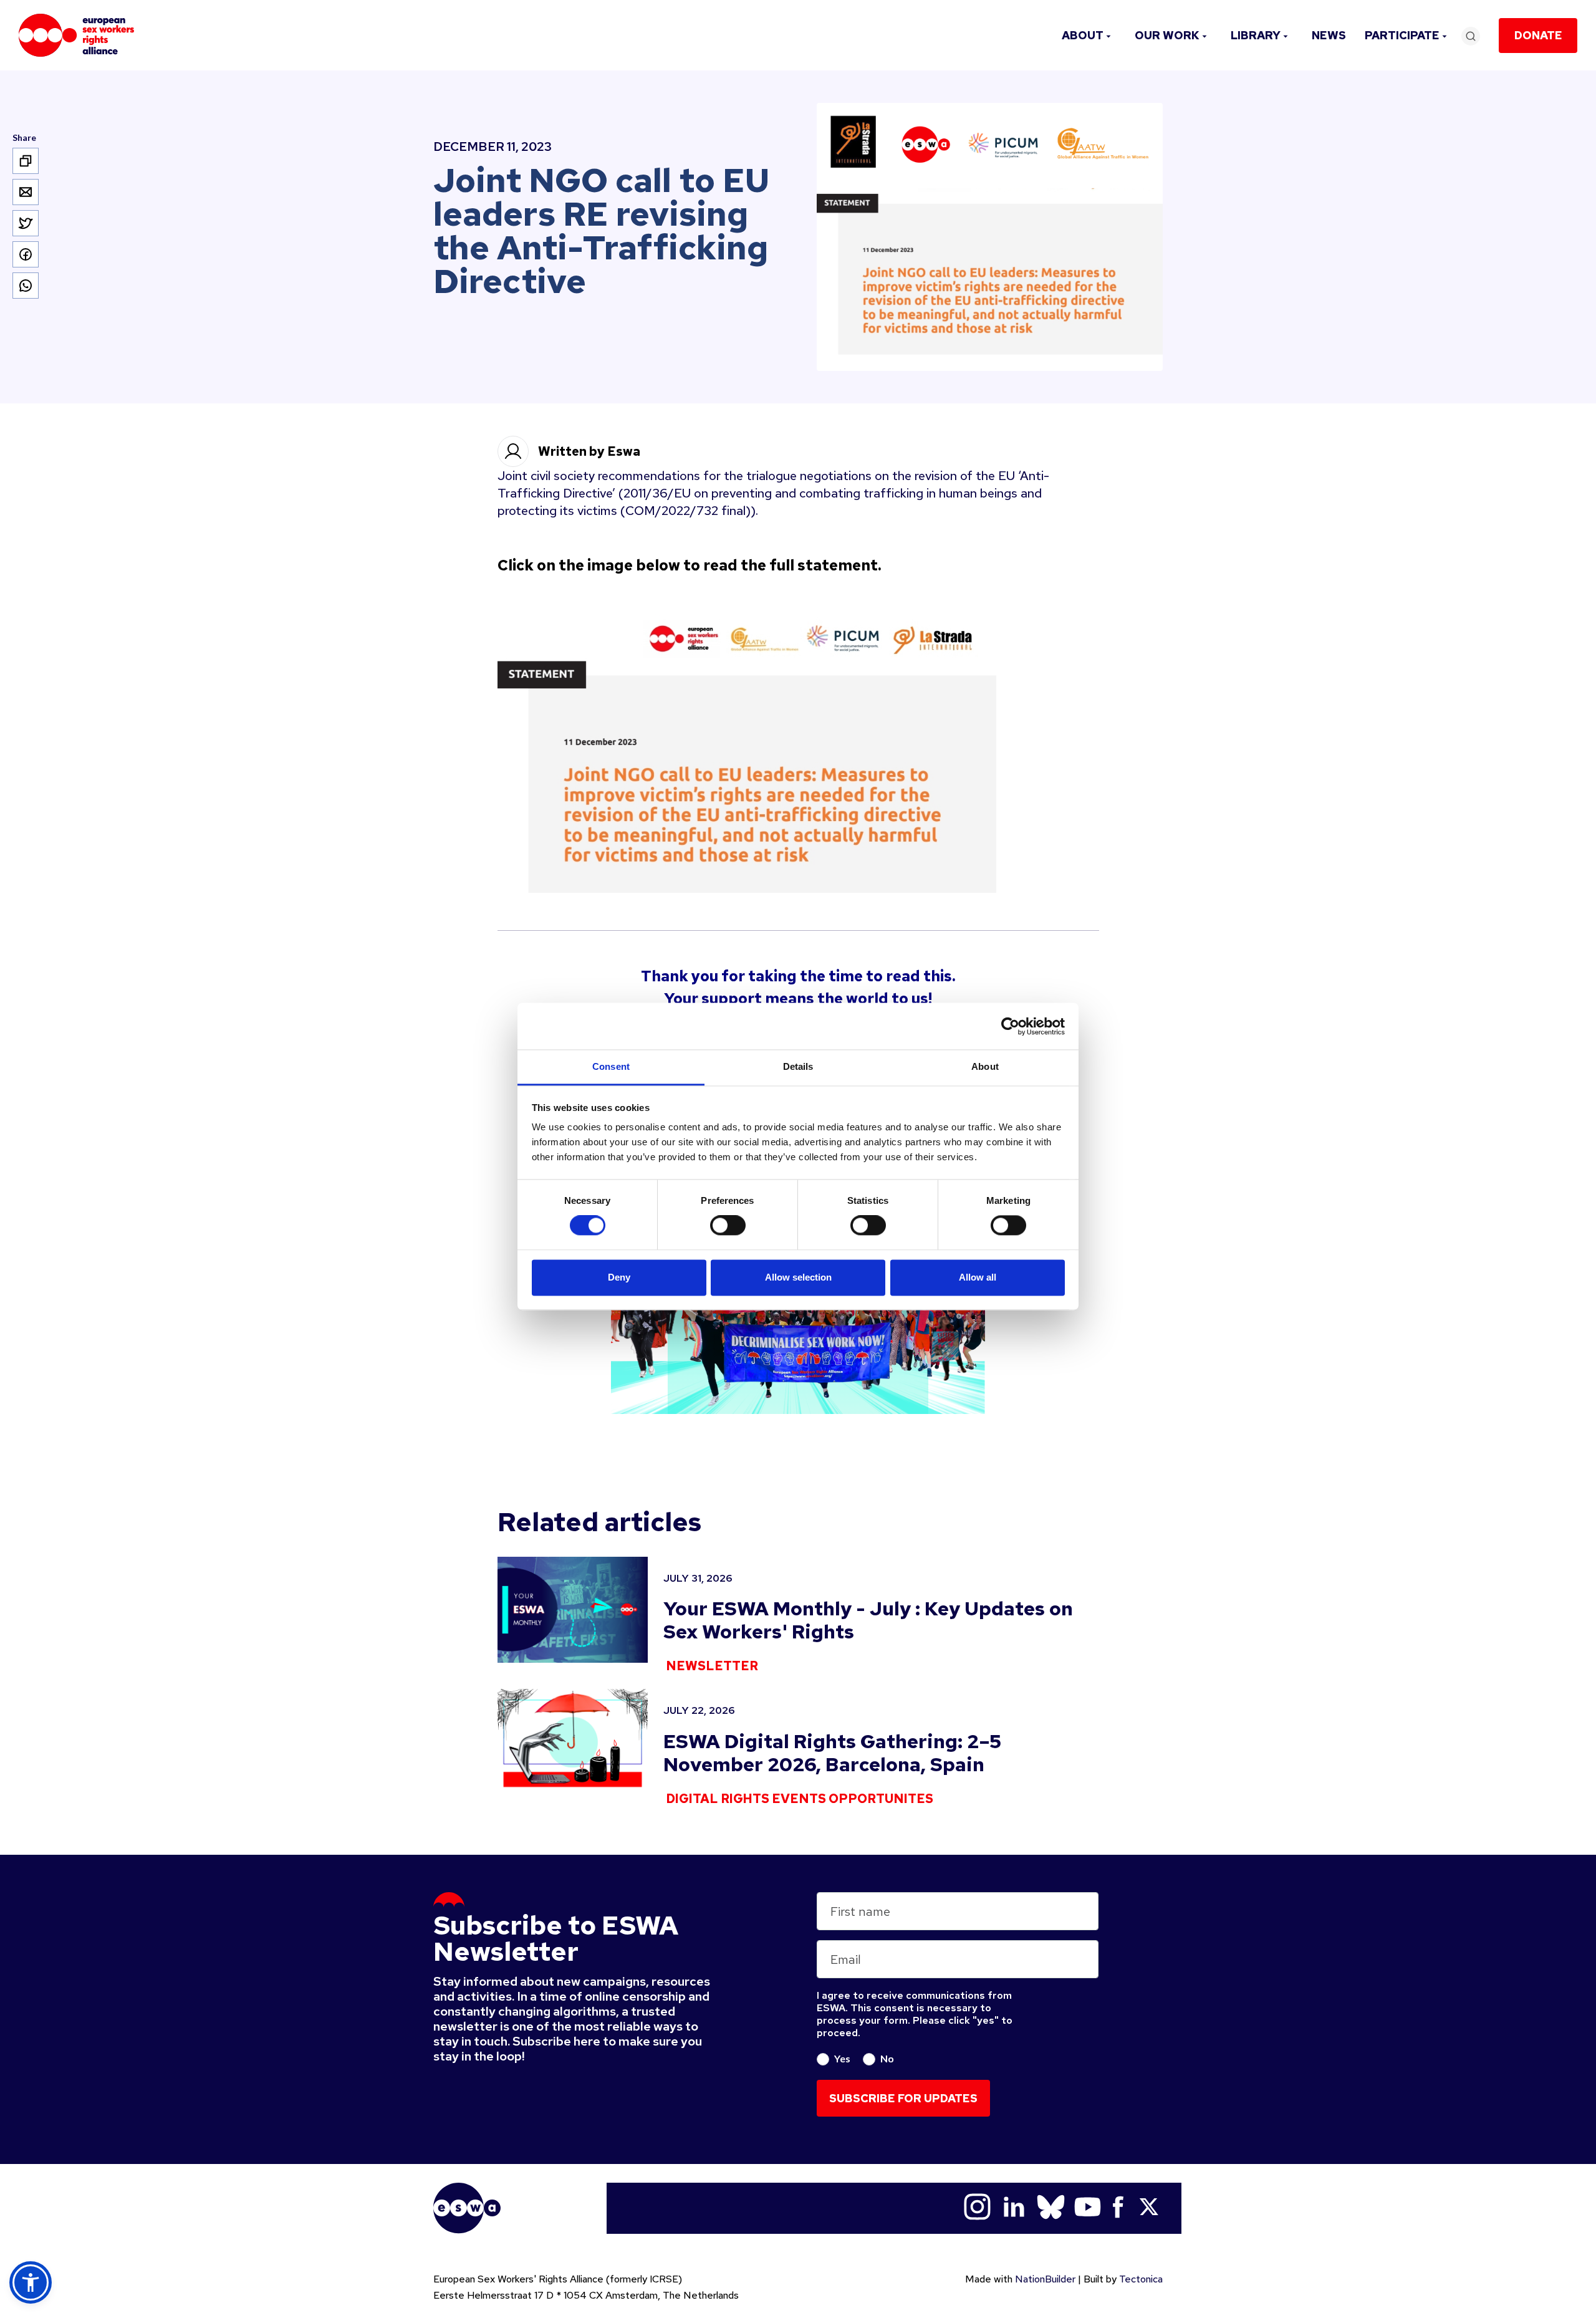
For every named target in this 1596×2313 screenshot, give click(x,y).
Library (1256, 35)
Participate (1402, 35)
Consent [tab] (611, 1066)
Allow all (978, 1277)
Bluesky (1051, 2207)
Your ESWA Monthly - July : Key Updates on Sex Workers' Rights (868, 1620)
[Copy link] (26, 161)
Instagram (977, 2207)
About (1083, 35)
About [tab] (985, 1066)
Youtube (1088, 2207)
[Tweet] (26, 223)
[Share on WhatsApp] (26, 286)
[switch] (728, 1226)
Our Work (1167, 35)
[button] (31, 2282)
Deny (619, 1277)
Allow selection (798, 1277)
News (1329, 35)
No (887, 2058)
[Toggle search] (1471, 36)
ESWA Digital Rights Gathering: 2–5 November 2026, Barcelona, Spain (832, 1753)
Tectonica (1141, 2279)
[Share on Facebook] (26, 254)
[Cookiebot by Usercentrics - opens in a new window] (1010, 1026)
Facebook (1118, 2207)
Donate (1538, 35)
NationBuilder (1045, 2279)
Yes (842, 2058)
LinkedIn (1014, 2207)
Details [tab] (798, 1066)
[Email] (26, 192)
